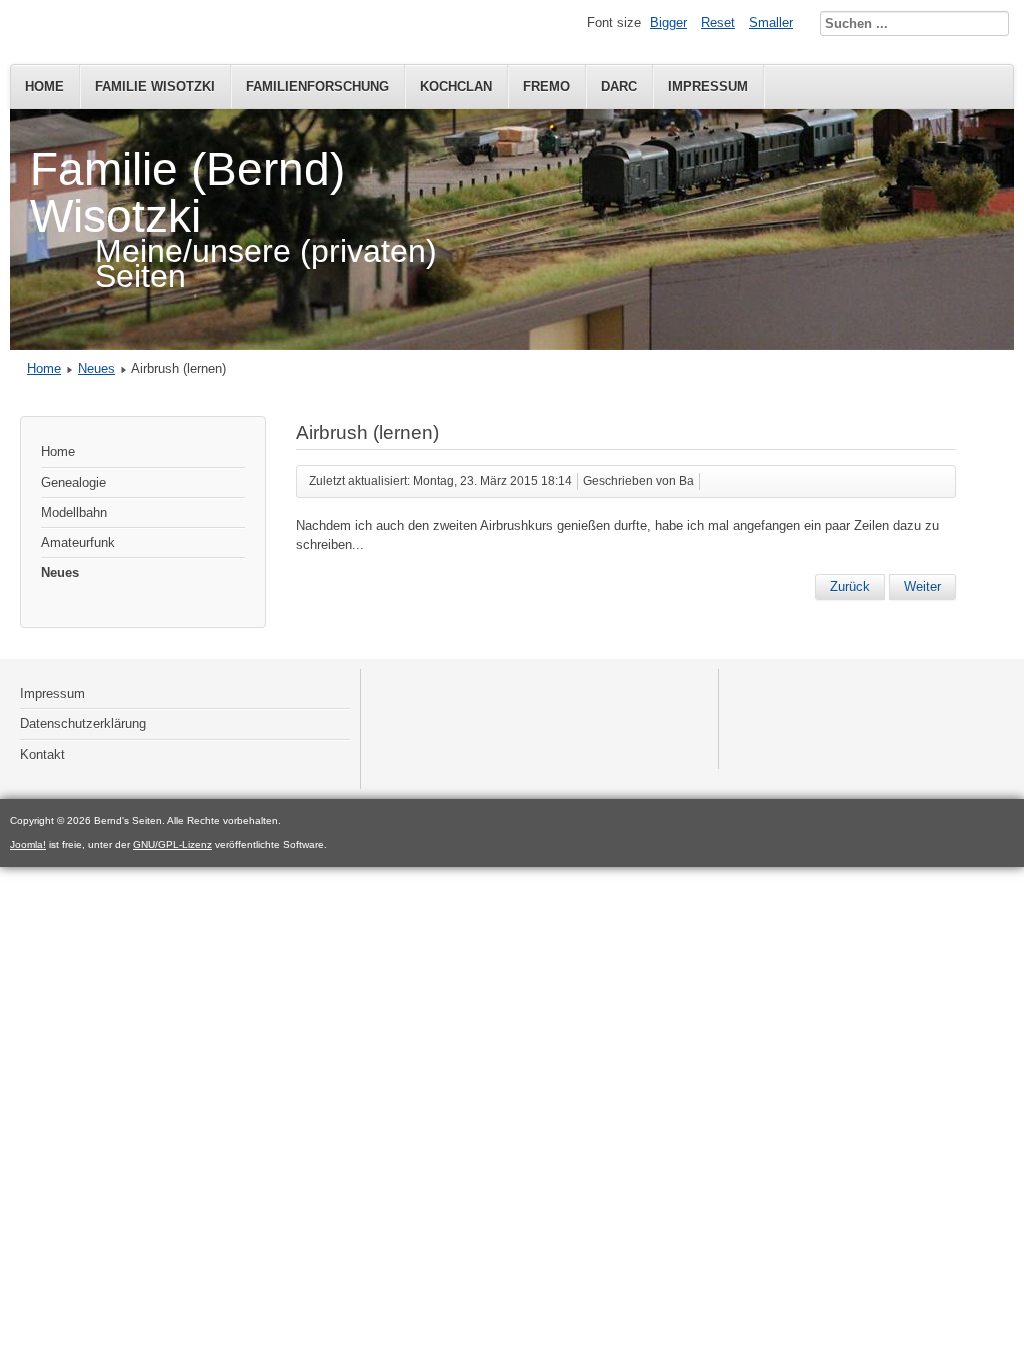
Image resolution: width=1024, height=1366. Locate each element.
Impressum (708, 86)
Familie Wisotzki (155, 86)
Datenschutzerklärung (83, 723)
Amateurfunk (78, 542)
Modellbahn (74, 512)
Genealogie (73, 482)
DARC (619, 86)
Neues (96, 368)
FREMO (546, 86)
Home (44, 86)
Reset (718, 22)
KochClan (456, 86)
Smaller (771, 22)
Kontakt (42, 754)
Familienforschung (317, 86)
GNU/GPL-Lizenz (172, 844)
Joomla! (28, 844)
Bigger (668, 22)
